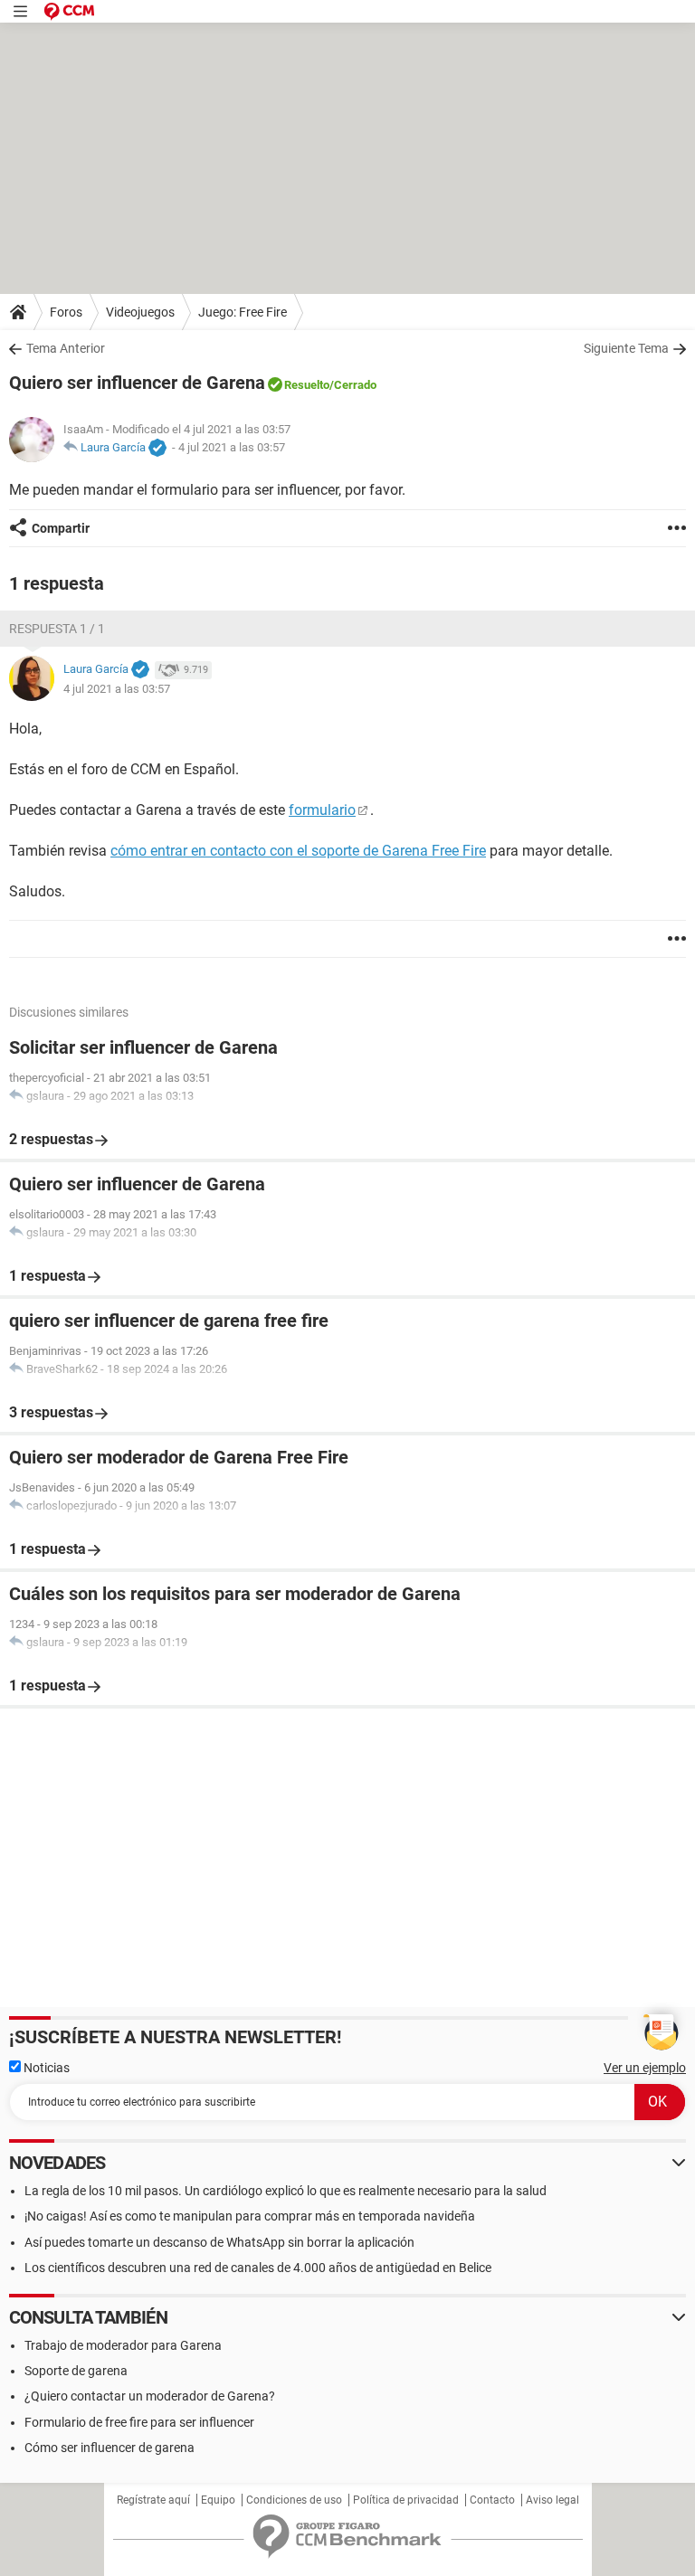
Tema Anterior (66, 348)
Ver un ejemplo (645, 2068)
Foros (66, 312)
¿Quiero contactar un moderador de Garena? (150, 2396)
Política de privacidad (406, 2500)
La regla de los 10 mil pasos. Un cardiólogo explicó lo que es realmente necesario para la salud (286, 2191)
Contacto (492, 2500)
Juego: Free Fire (243, 312)
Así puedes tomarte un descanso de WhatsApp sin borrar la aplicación (219, 2242)
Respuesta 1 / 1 (57, 629)
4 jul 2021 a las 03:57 (232, 447)
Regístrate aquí (153, 2500)
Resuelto (307, 385)
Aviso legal (552, 2500)
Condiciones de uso (294, 2500)
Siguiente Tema (626, 348)
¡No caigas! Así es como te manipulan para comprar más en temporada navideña (250, 2216)
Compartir (61, 528)
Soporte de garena (76, 2371)
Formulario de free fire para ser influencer (139, 2422)
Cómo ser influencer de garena (109, 2448)
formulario (322, 810)
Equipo (218, 2500)
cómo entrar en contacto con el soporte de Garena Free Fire (298, 851)
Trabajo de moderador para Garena (123, 2345)
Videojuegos (140, 312)
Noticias (45, 2068)
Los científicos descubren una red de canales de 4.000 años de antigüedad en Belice (258, 2268)
